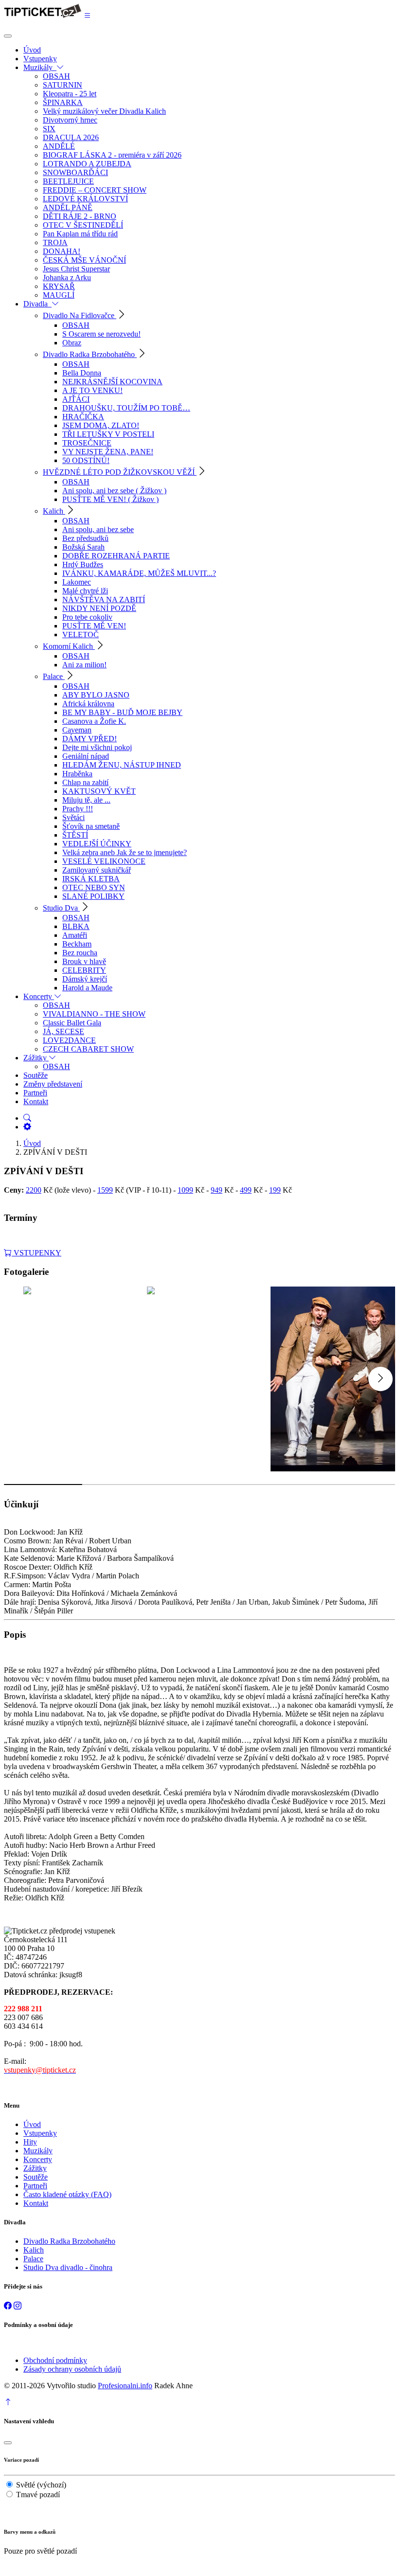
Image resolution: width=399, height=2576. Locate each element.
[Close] (8, 36)
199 (275, 1190)
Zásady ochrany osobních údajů (72, 2369)
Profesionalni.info (125, 2386)
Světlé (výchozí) (41, 2485)
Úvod (32, 1143)
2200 (34, 1190)
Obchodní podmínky (55, 2360)
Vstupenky (40, 2133)
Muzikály (38, 2151)
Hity (30, 2142)
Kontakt (36, 2203)
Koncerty (38, 2159)
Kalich (34, 2250)
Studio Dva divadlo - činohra (68, 2267)
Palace (33, 2259)
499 (246, 1190)
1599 (105, 1190)
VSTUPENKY (36, 1253)
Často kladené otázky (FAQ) (67, 2194)
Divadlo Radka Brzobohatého (69, 2241)
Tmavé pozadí (38, 2495)
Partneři (35, 2186)
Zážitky (35, 2168)
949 (217, 1190)
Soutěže (36, 2177)
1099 (185, 1190)
